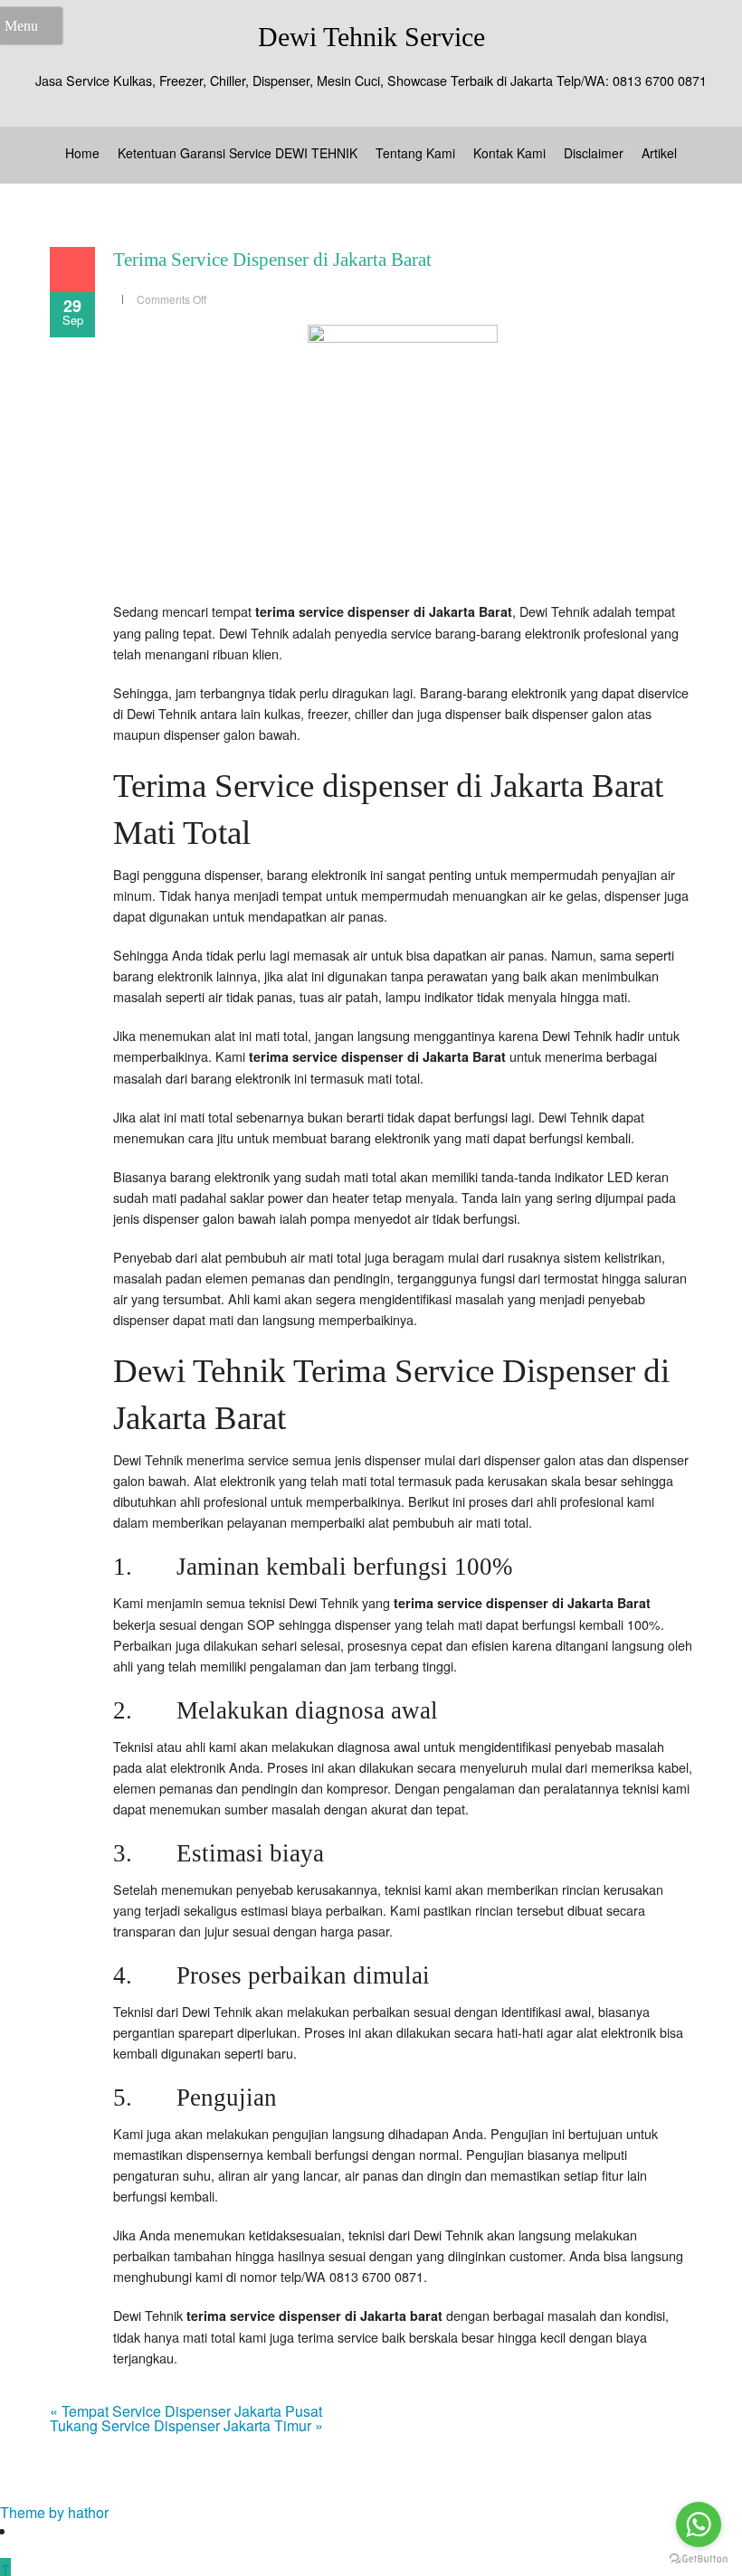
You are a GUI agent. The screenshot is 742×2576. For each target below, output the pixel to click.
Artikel (659, 153)
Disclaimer (594, 153)
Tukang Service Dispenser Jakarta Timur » (186, 2425)
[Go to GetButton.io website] (699, 2558)
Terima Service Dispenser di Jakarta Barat (272, 260)
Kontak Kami (509, 153)
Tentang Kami (415, 153)
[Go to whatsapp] (699, 2524)
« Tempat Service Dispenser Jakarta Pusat (186, 2411)
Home (82, 153)
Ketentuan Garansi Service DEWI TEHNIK (238, 153)
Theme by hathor (54, 2512)
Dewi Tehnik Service (371, 37)
